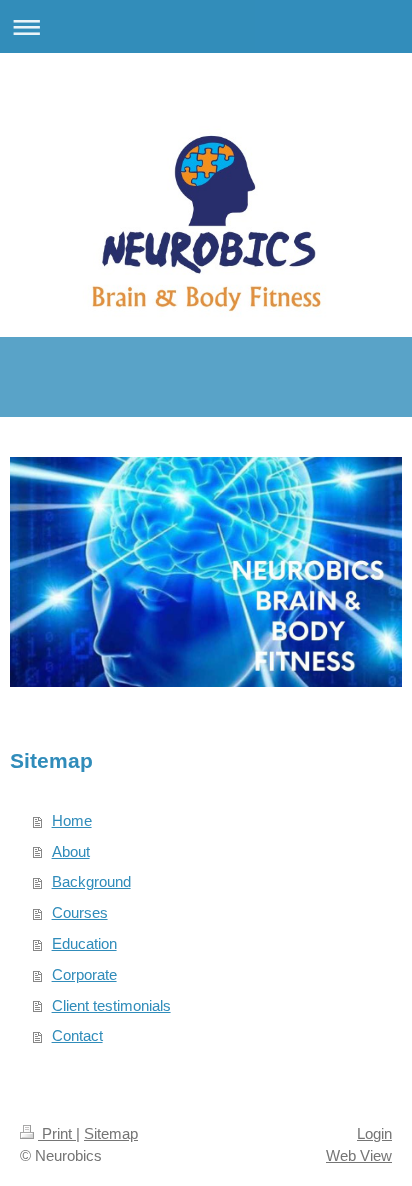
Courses (80, 912)
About (71, 851)
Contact (77, 1035)
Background (91, 881)
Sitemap (111, 1133)
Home (72, 820)
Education (84, 943)
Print (57, 1133)
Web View (359, 1155)
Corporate (84, 974)
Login (374, 1133)
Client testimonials (111, 1005)
